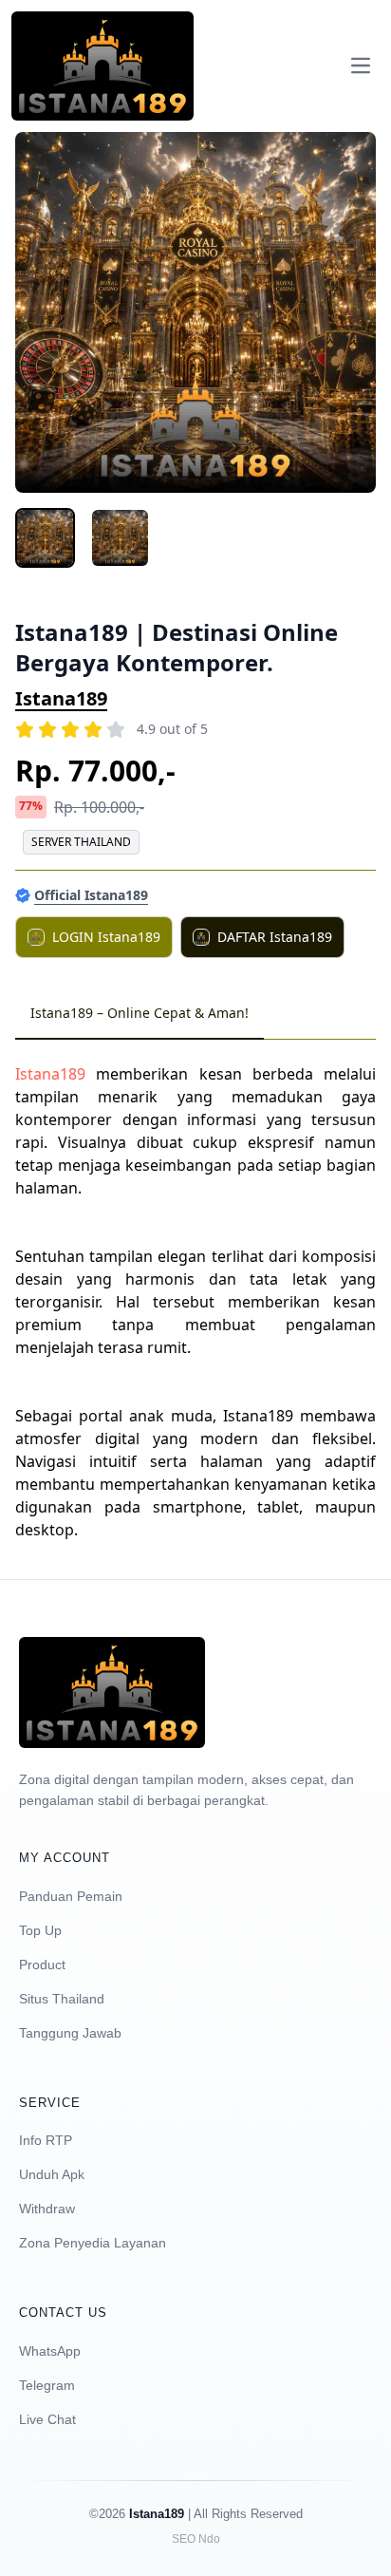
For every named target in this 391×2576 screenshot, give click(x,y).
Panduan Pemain (71, 1896)
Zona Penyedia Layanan (93, 2243)
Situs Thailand (62, 1999)
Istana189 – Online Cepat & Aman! (140, 1013)
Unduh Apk (52, 2174)
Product (42, 1965)
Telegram (47, 2385)
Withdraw (47, 2209)
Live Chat (47, 2419)
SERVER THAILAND (81, 842)
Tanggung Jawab (70, 2033)
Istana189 (61, 698)
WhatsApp (50, 2351)
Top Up (40, 1930)
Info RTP (46, 2140)
